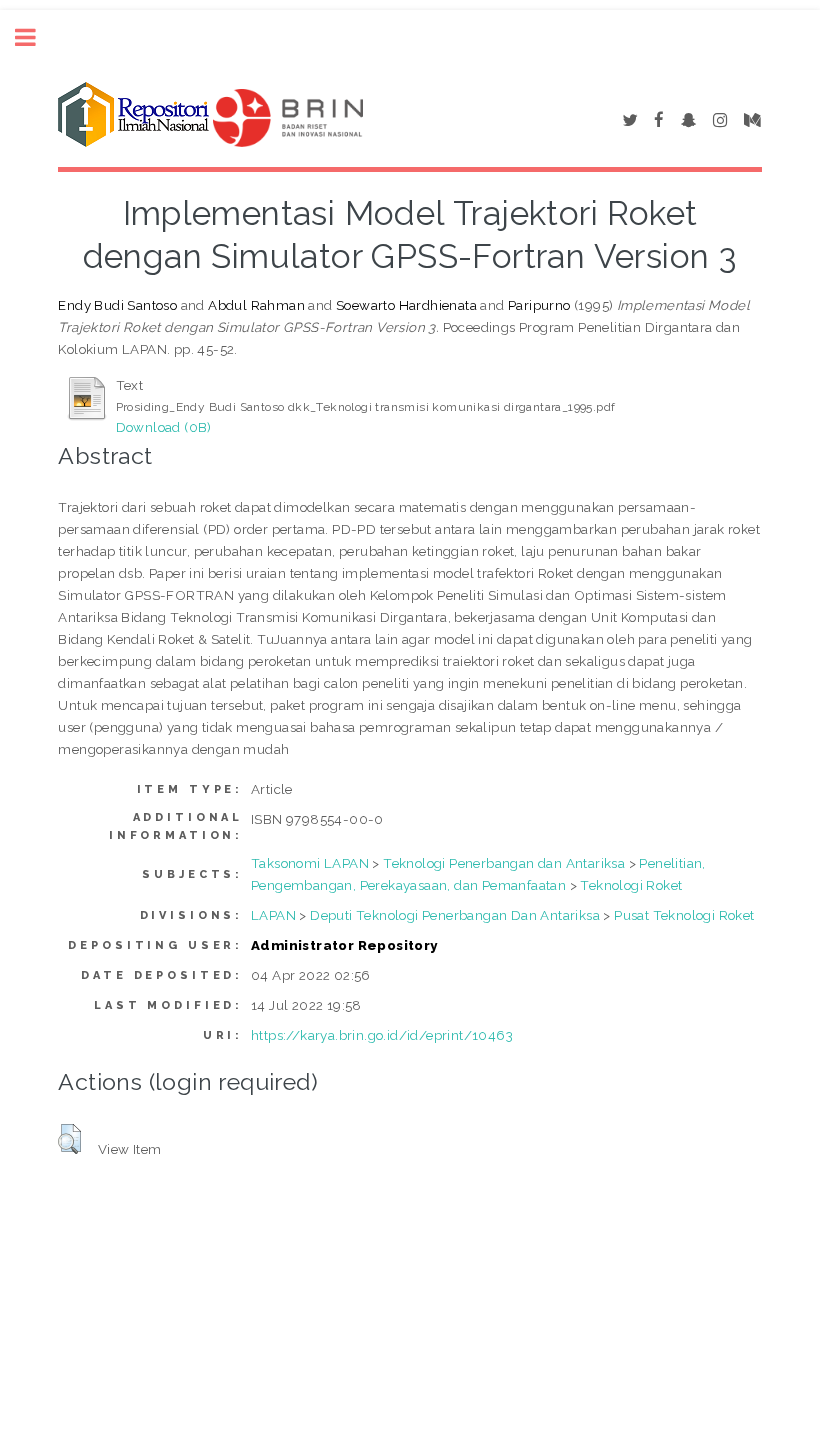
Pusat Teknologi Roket (684, 915)
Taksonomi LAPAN (310, 863)
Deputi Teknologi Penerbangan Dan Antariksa (455, 915)
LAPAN (273, 915)
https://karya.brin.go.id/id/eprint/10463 (382, 1035)
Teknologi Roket (631, 885)
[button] (69, 1139)
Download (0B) (164, 427)
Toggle (36, 37)
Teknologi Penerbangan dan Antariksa (504, 863)
